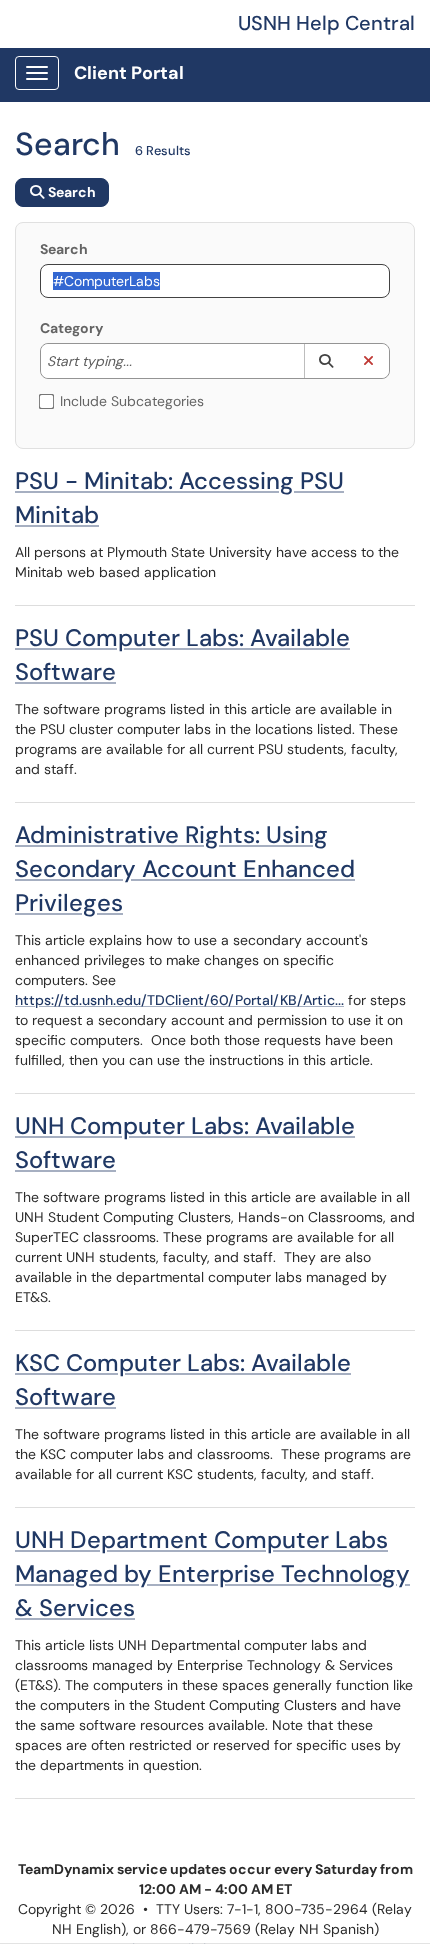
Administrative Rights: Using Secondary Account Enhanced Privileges (185, 868)
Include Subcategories (132, 401)
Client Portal (129, 73)
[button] (325, 361)
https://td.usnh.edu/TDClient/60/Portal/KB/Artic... (179, 1000)
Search (64, 249)
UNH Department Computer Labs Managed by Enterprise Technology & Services (212, 1573)
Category (71, 328)
